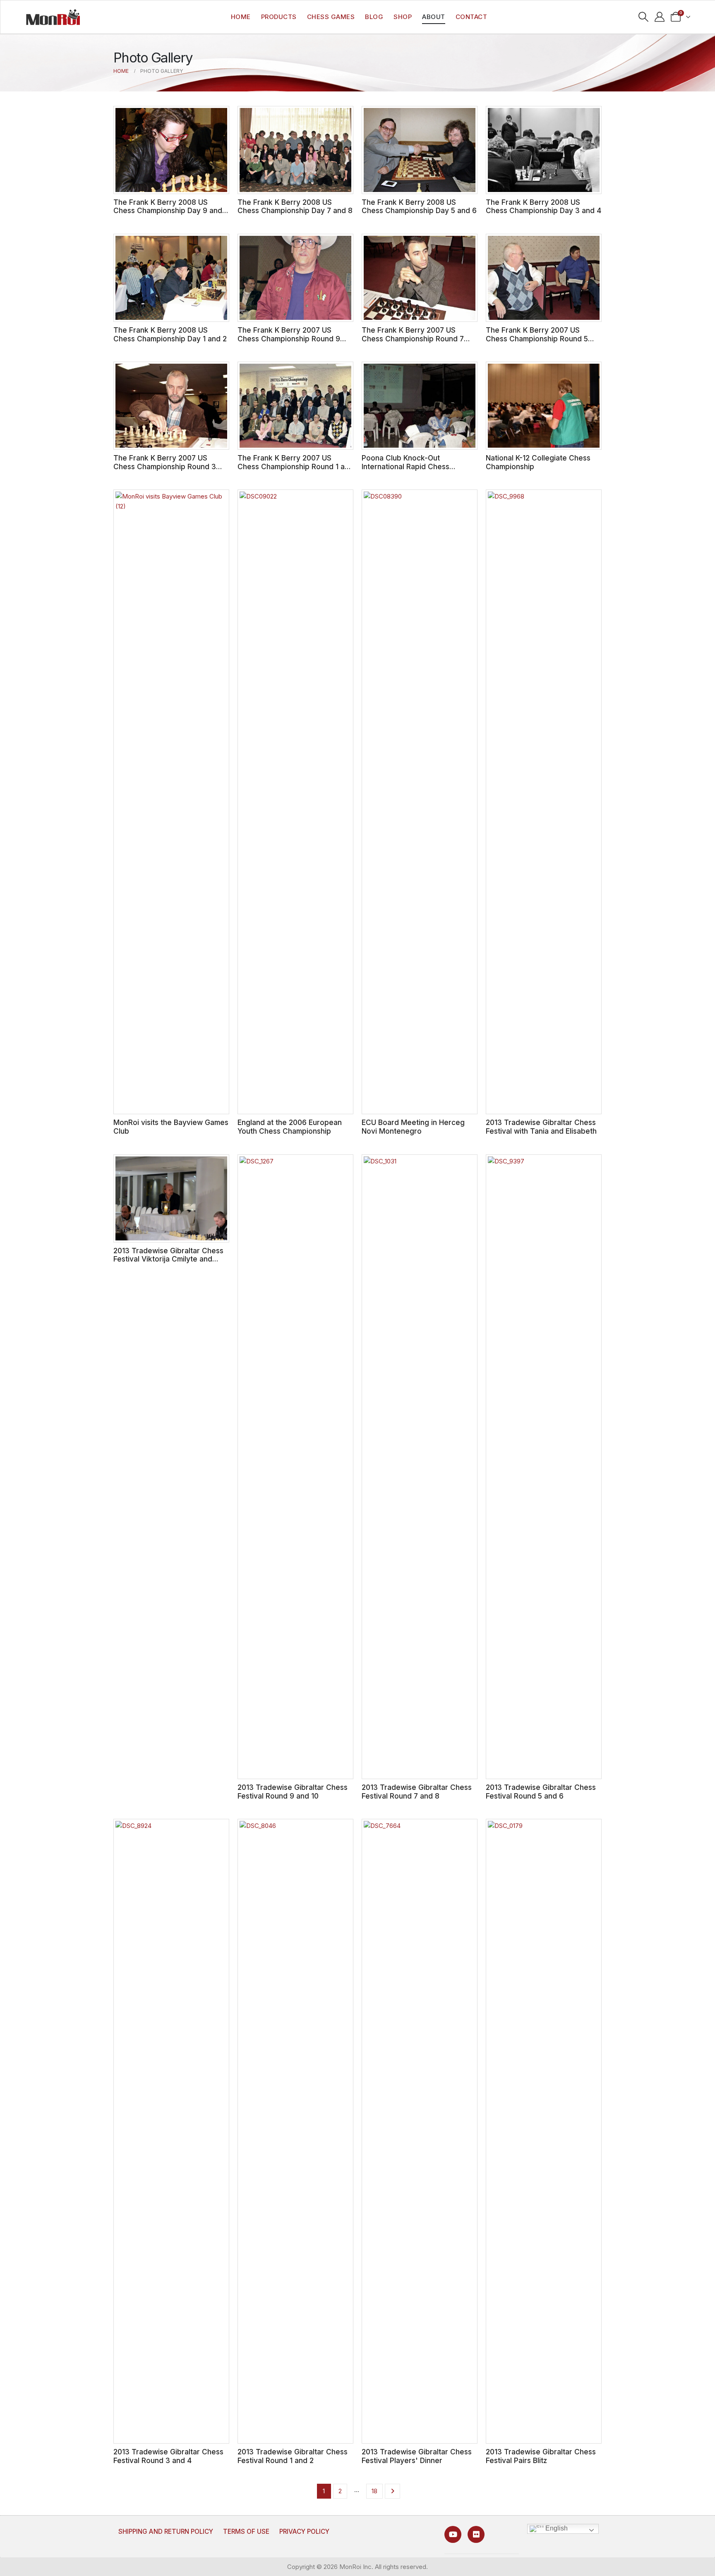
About (434, 17)
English (556, 2528)
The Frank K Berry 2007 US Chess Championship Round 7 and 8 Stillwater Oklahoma (413, 338)
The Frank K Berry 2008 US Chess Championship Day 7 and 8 (295, 206)
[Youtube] (453, 2534)
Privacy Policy (304, 2532)
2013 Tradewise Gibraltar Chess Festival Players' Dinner (417, 2456)
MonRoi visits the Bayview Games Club (171, 1127)
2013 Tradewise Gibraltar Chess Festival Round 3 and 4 (168, 2456)
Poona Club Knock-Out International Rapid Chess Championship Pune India (405, 466)
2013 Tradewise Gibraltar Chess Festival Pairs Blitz (541, 2456)
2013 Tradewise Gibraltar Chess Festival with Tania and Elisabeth (541, 1127)
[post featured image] (171, 150)
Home (241, 17)
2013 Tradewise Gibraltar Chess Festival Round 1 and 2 (293, 2456)
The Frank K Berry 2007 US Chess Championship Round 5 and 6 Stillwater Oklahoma (537, 338)
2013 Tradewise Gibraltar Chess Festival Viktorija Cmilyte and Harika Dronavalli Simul (168, 1259)
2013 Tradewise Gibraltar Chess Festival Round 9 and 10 (293, 1792)
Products (279, 17)
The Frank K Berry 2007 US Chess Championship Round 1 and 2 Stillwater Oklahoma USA (295, 466)
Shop (403, 17)
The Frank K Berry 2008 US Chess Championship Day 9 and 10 (168, 211)
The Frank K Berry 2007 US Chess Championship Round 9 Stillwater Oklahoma (289, 338)
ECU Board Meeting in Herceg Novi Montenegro (413, 1127)
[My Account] (660, 17)
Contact (471, 17)
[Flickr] (476, 2534)
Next (392, 2491)
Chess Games (331, 17)
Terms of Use (246, 2532)
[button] (644, 17)
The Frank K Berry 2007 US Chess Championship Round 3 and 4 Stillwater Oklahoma (165, 466)
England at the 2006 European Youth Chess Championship (290, 1127)
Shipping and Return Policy (166, 2532)
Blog (374, 17)
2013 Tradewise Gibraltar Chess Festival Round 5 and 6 (541, 1792)
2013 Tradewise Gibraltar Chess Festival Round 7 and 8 (417, 1792)
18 (374, 2491)
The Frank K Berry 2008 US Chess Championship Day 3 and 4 (543, 206)
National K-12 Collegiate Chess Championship (538, 462)
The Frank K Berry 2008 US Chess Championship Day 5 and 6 (419, 206)
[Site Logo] (53, 17)
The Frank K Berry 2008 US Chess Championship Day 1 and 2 (170, 334)
